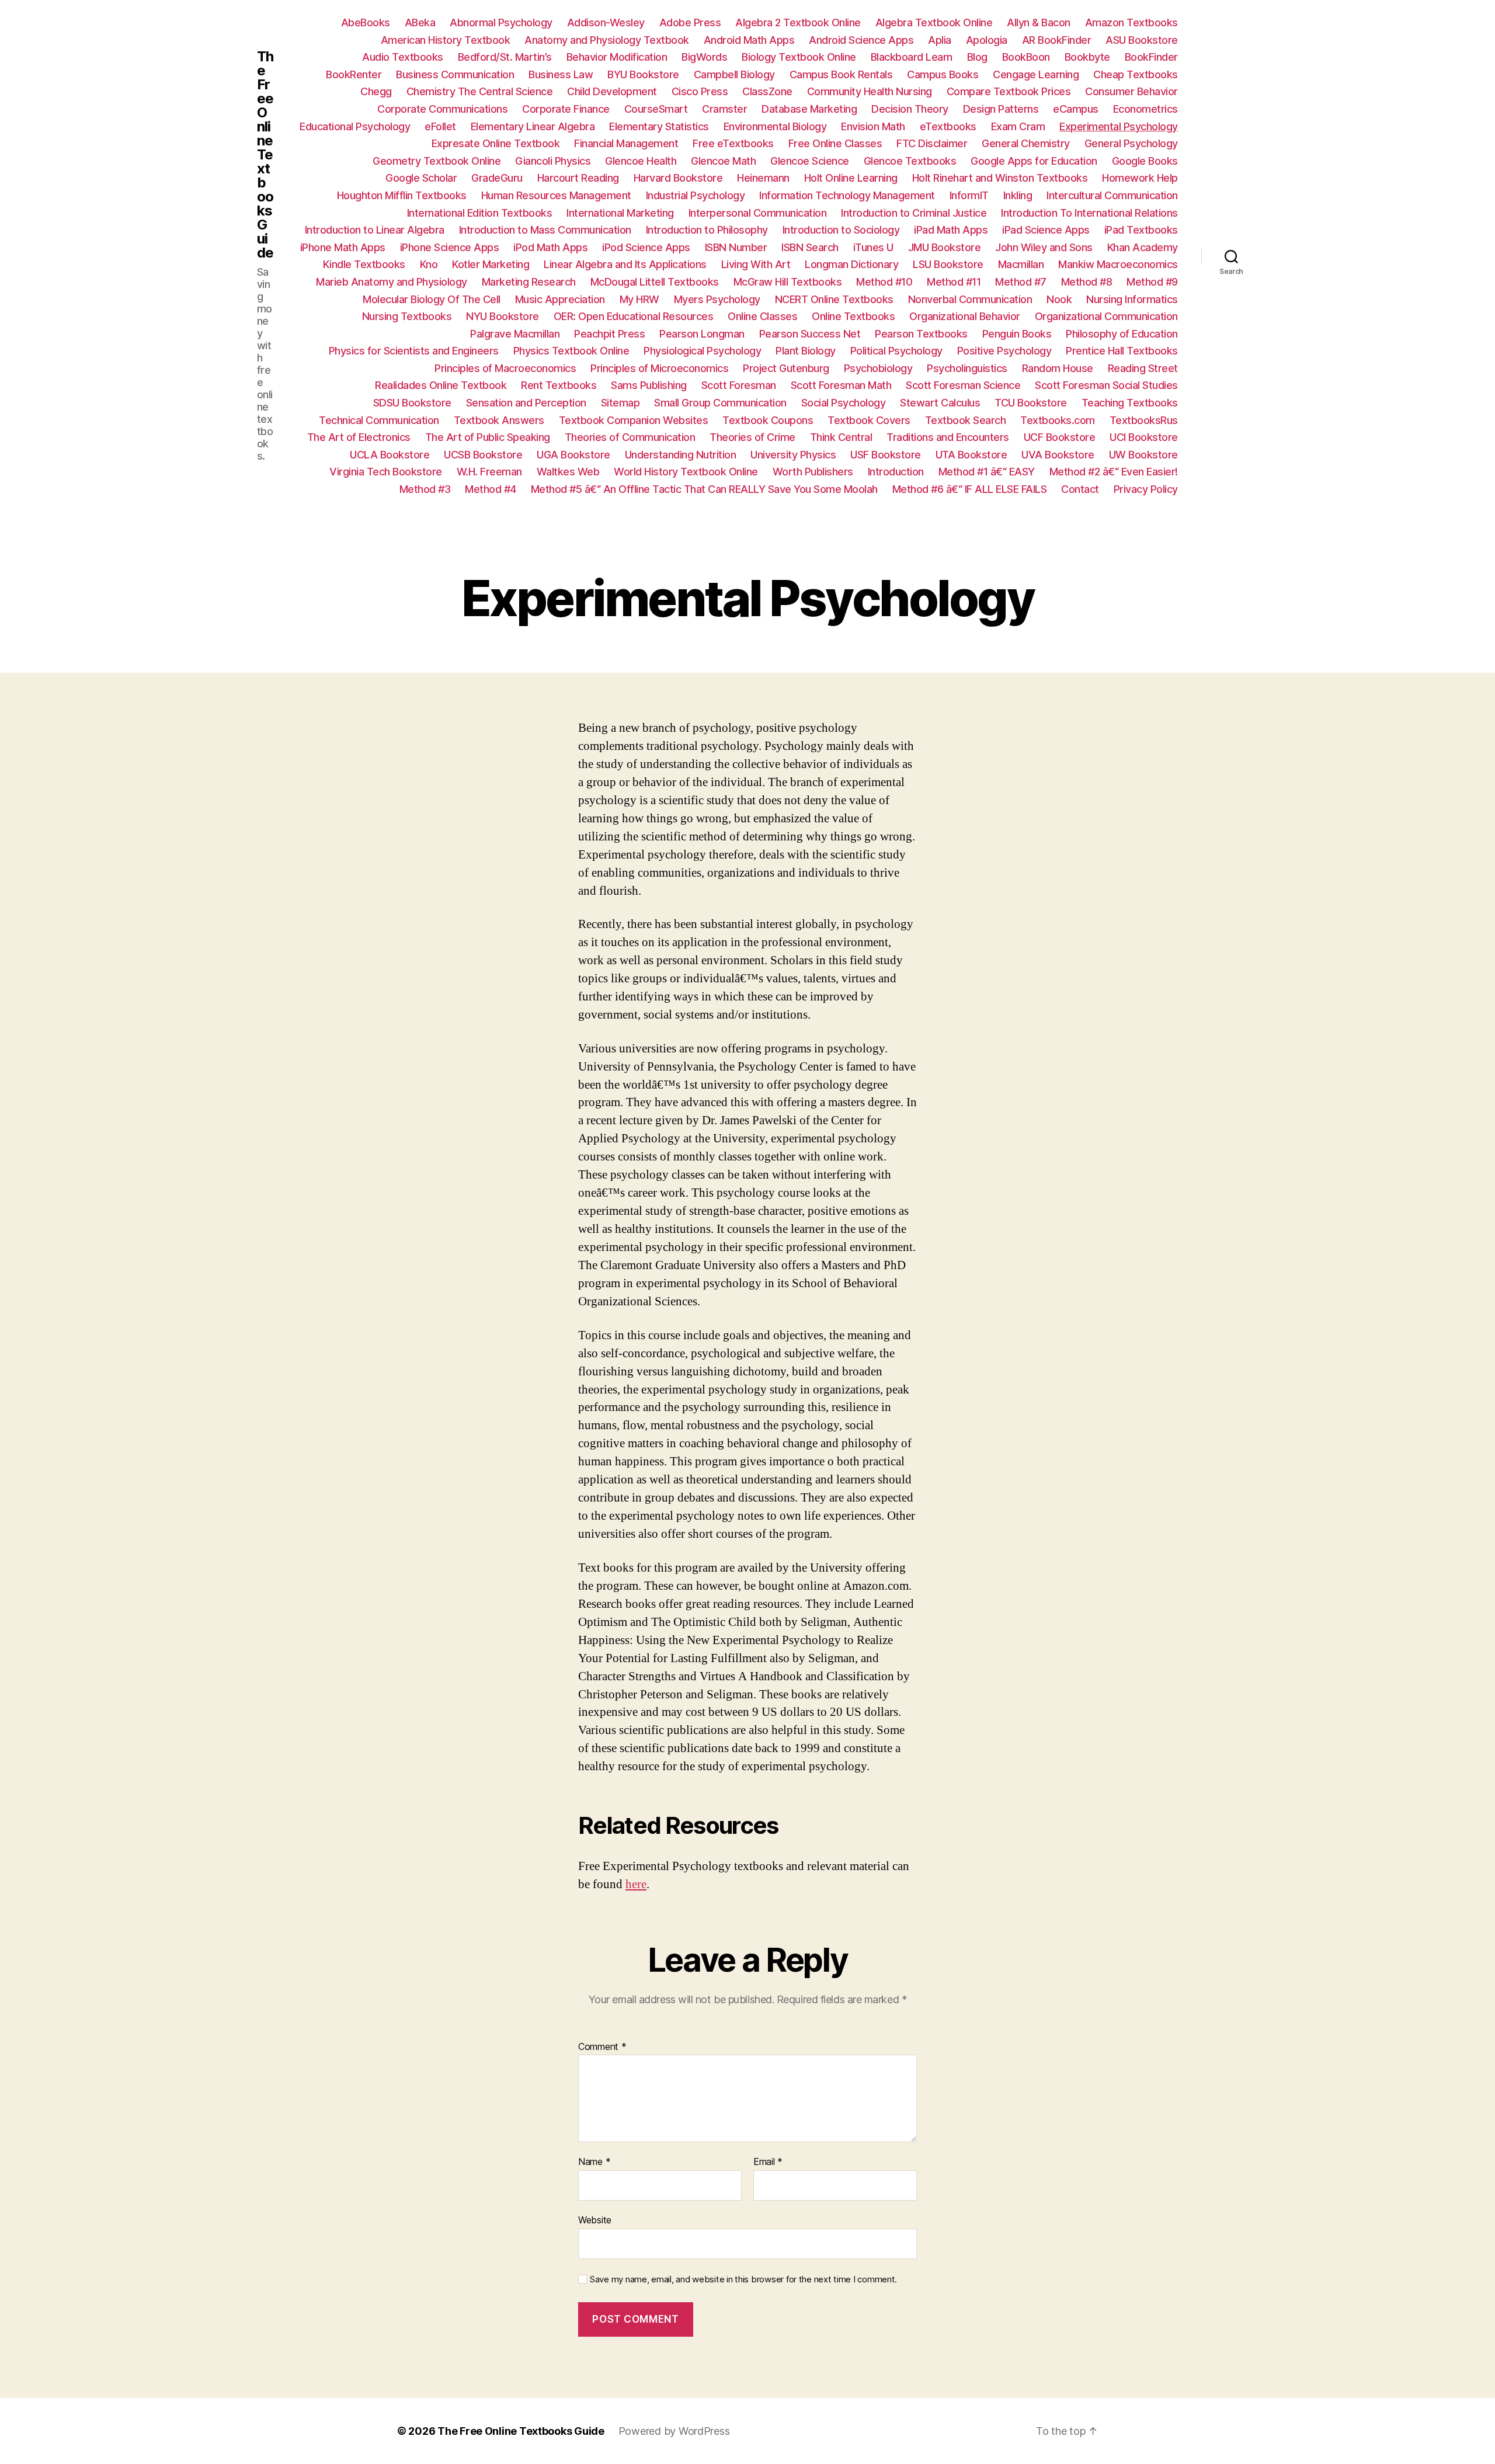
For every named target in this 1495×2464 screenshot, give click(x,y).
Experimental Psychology (1119, 126)
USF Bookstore (886, 455)
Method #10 (884, 282)
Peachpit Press (609, 334)
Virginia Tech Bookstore (386, 472)
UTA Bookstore (971, 455)
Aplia (940, 40)
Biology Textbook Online (799, 57)
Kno (429, 264)
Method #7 (1021, 282)
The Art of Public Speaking (488, 437)
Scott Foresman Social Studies (1106, 385)
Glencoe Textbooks (910, 161)
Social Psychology (844, 403)
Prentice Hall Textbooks (1122, 351)
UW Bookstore (1143, 455)
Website (595, 2220)
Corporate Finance (566, 109)
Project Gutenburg (786, 368)
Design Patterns (1001, 109)
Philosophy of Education (1122, 334)
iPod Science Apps (646, 247)
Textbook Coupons (768, 420)
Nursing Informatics (1132, 299)
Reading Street (1143, 368)
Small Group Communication (720, 403)
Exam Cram (1018, 126)
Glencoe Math (723, 161)
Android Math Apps (749, 40)
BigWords (704, 57)
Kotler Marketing (491, 264)
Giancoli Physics (553, 161)
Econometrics (1145, 109)
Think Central (841, 437)
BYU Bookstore (643, 74)
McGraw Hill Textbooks (788, 282)
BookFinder (1151, 57)
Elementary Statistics (659, 126)
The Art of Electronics (359, 437)
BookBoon (1026, 57)
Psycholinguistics (967, 368)
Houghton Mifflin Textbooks (402, 195)
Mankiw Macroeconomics (1118, 264)
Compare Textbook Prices (1009, 91)
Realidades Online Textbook (441, 385)
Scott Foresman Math (841, 385)
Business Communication (455, 74)
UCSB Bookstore (483, 455)
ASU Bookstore (1142, 40)
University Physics (793, 455)
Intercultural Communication (1112, 195)
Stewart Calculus (940, 403)
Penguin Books (1017, 334)
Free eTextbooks (733, 143)
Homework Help (1140, 178)
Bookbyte (1087, 57)
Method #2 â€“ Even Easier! (1114, 472)
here (636, 1884)
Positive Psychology (1004, 351)
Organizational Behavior (965, 316)
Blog (977, 57)
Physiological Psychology (702, 351)
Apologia (987, 40)
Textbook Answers (499, 420)
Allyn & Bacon (1039, 22)
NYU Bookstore (503, 316)
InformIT (969, 195)
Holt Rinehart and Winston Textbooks (1000, 178)
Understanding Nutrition (681, 455)
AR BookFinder (1057, 40)
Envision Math (873, 126)
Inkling (1018, 195)
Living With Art (756, 264)
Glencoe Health (641, 161)
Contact (1080, 489)
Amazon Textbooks (1131, 22)
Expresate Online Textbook (496, 143)
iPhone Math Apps (343, 247)
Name (594, 2162)
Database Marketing (809, 109)
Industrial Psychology (696, 195)
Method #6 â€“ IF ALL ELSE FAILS (970, 489)
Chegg (376, 91)
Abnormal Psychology (501, 22)
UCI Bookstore (1144, 437)
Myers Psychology (717, 299)
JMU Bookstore (945, 247)
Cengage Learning (1036, 74)
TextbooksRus (1144, 420)
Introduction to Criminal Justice (914, 213)
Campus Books (943, 74)
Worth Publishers (813, 472)
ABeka (420, 22)
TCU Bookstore (1031, 403)
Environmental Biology (775, 126)
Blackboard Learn (912, 57)
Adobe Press (690, 22)
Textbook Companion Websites (634, 420)
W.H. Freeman (489, 472)
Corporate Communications (442, 109)
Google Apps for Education (1034, 161)
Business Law (561, 74)
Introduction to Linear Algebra (375, 230)
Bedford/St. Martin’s (505, 57)
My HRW (639, 299)
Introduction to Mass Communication (545, 230)
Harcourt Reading (578, 178)
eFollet (440, 126)
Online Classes (762, 316)
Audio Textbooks (403, 57)
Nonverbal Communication (970, 299)
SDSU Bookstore (412, 403)
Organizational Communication (1106, 316)
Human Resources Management (556, 195)
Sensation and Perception (526, 403)
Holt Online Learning (851, 178)
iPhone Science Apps (450, 247)
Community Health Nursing (870, 91)
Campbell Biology (734, 74)
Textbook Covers (869, 420)
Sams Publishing (649, 385)
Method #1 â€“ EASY (987, 472)
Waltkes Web (568, 472)
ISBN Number (736, 247)
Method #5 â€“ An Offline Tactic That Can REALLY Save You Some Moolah (704, 489)
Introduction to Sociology (841, 230)
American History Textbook (446, 40)
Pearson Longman (702, 334)
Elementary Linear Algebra (533, 126)
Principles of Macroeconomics (505, 368)
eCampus (1076, 109)
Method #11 (954, 282)
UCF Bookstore (1060, 437)
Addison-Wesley (606, 22)
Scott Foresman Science (963, 385)
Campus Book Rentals (841, 74)
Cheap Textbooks (1136, 74)
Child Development (612, 91)
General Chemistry (1026, 143)
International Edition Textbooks (480, 213)
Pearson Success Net (810, 334)
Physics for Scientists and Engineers (414, 351)
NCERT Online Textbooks (834, 299)
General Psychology (1131, 143)
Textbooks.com (1058, 420)
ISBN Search (810, 247)
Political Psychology (896, 351)
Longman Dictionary (851, 264)
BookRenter (354, 74)
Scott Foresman (739, 385)
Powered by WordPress (674, 2431)
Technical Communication (379, 420)
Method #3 (425, 489)
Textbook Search (966, 420)
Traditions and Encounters (948, 437)
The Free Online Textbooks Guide (265, 155)
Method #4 (491, 489)
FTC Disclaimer (932, 143)
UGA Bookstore (573, 455)
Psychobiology (878, 368)
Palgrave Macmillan (515, 334)
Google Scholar (421, 178)
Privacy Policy (1146, 489)
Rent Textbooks (559, 385)
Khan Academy (1143, 247)
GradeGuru (497, 178)
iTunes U (873, 247)
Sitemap (620, 403)
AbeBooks (366, 22)
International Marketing (620, 213)
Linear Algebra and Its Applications (625, 264)
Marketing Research (529, 282)
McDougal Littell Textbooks (655, 282)
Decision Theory (910, 109)
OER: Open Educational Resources (634, 316)
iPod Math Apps (550, 247)
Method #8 (1087, 282)
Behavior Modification (617, 57)
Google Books (1145, 161)
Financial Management (626, 143)
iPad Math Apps (951, 230)
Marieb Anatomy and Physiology (392, 282)
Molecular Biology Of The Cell (432, 299)
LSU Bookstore (948, 264)
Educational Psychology (355, 126)
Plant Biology (806, 351)
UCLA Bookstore (390, 455)
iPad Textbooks (1141, 230)
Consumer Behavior (1131, 91)
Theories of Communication (630, 437)
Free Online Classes (835, 143)
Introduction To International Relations (1089, 213)
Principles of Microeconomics (659, 368)
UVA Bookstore (1058, 455)
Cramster (724, 109)
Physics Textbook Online (571, 351)
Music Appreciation (560, 299)
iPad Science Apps (1046, 230)
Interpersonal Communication (758, 213)
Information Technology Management (847, 195)
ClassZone (767, 91)
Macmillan (1021, 264)
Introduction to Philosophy (707, 230)
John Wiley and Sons (1044, 247)
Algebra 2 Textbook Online (798, 22)
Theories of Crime (752, 437)
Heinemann (763, 178)
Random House (1058, 368)
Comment (602, 2047)
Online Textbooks (853, 316)
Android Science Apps (861, 40)
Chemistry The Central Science (480, 91)
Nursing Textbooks (407, 316)
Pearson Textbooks (921, 334)
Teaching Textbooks (1130, 403)
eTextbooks (948, 126)
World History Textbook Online (686, 472)
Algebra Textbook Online (934, 22)
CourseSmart (656, 109)
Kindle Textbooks (364, 264)
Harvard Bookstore (678, 178)
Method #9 (1152, 282)
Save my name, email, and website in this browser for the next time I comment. (743, 2279)
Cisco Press (700, 91)
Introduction (896, 472)
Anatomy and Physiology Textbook (607, 40)
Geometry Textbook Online (437, 161)
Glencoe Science (810, 161)
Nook (1059, 299)
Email (768, 2162)
